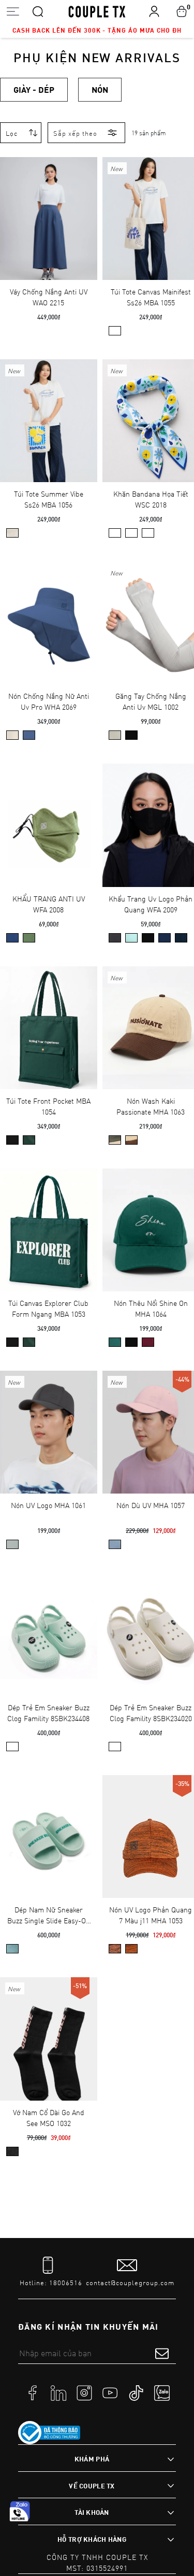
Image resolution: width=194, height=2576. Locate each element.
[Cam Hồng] (115, 1949)
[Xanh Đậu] (29, 938)
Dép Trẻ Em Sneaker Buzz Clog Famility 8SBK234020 (151, 1713)
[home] (97, 11)
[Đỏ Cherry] (148, 1342)
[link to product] (49, 219)
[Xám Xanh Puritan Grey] (12, 1544)
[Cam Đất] (131, 1949)
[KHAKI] (115, 1747)
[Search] (38, 11)
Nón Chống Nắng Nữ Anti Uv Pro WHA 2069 (49, 701)
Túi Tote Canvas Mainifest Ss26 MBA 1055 (151, 297)
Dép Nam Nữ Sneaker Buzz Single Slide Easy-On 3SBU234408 (49, 1915)
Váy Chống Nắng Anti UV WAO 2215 (49, 297)
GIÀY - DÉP (34, 89)
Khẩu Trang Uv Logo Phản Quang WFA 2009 (151, 904)
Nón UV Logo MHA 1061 (48, 1505)
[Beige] (131, 1140)
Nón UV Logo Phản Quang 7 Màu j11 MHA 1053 (151, 1915)
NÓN (100, 89)
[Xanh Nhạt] (115, 1544)
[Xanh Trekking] (29, 1140)
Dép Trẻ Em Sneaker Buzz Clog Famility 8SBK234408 (48, 1713)
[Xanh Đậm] (29, 735)
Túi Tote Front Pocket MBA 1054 (48, 1106)
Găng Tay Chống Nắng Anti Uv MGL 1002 (151, 701)
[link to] (49, 2433)
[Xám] (115, 735)
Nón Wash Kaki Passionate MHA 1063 (151, 1106)
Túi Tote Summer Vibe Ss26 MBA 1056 (49, 499)
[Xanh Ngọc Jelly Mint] (131, 938)
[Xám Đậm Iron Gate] (115, 938)
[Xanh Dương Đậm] (165, 938)
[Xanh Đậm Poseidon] (12, 938)
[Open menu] (13, 11)
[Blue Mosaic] (115, 533)
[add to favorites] (74, 173)
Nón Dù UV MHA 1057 (151, 1505)
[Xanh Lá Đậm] (115, 1140)
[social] (33, 2392)
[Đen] (131, 735)
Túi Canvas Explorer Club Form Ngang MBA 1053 (48, 1308)
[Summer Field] (148, 533)
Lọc (12, 133)
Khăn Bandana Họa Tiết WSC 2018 (151, 499)
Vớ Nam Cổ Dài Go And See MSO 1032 (49, 2118)
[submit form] (162, 2353)
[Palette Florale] (131, 533)
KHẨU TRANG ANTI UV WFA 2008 (49, 904)
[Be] (12, 735)
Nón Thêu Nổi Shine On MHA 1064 (151, 1308)
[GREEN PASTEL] (12, 1747)
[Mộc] (115, 331)
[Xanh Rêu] (115, 1342)
